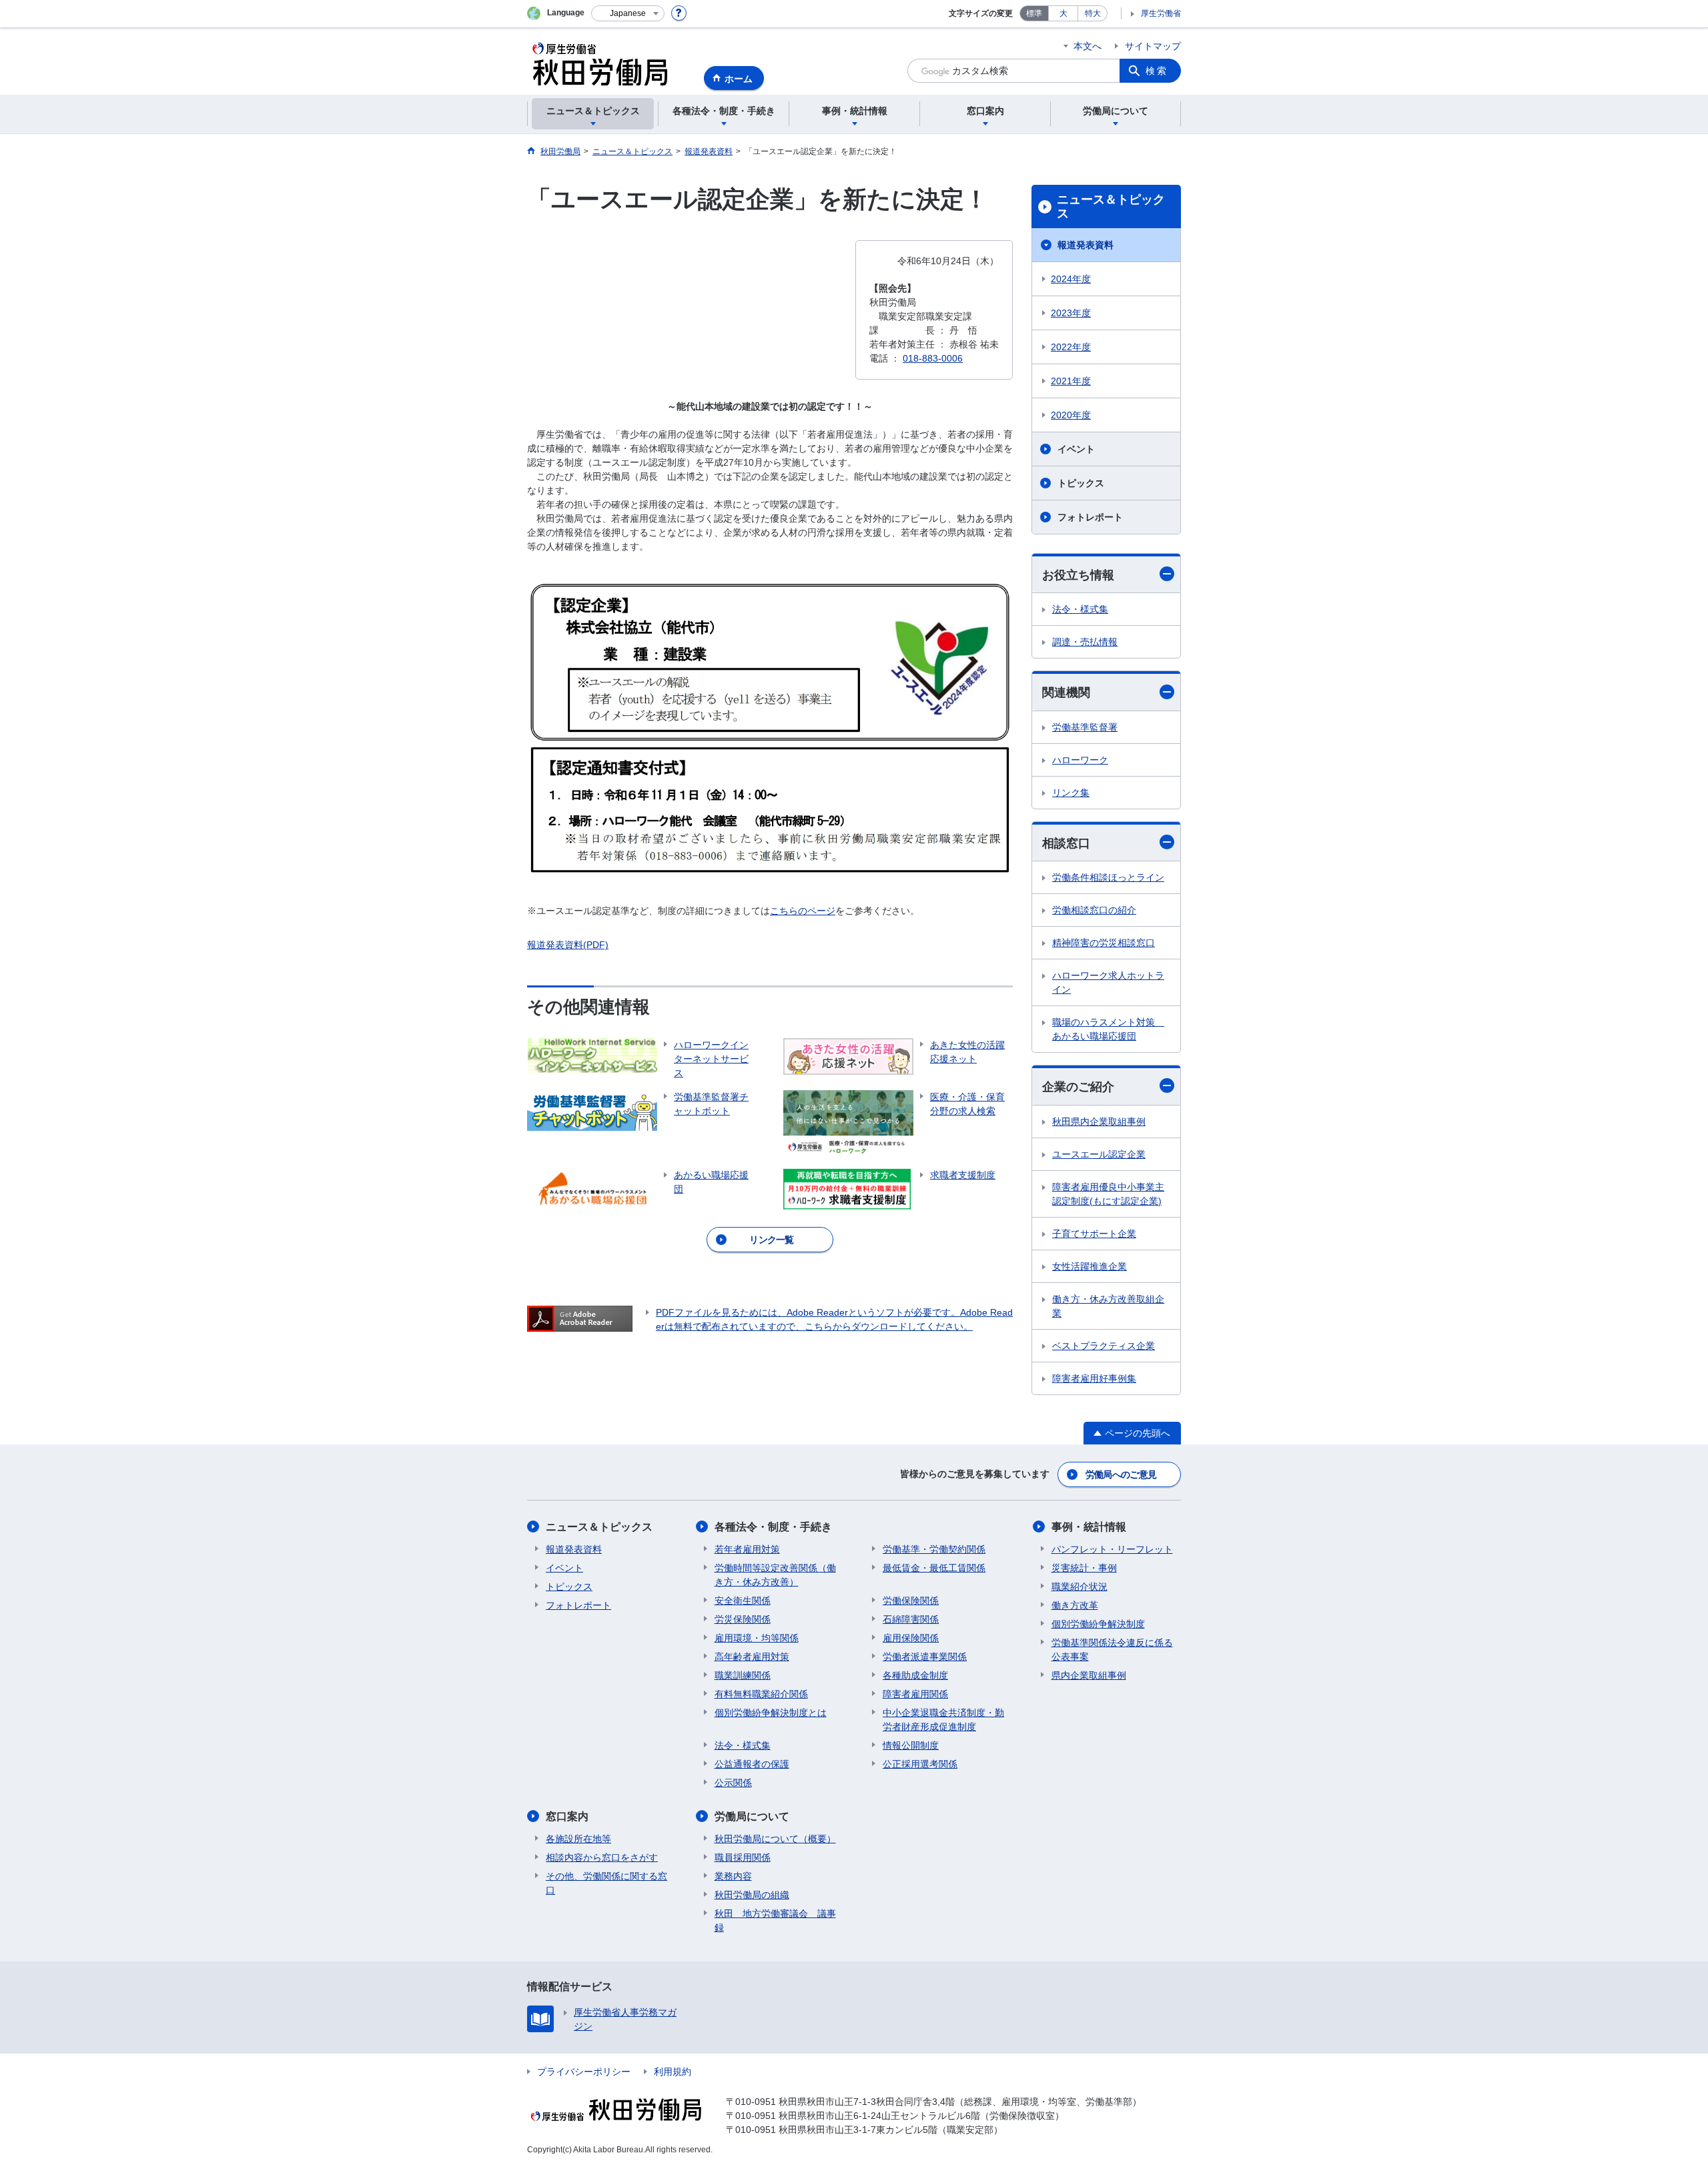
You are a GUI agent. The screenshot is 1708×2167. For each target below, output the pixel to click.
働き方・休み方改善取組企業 (1108, 1306)
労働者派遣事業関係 (925, 1657)
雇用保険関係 (911, 1638)
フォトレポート (1090, 517)
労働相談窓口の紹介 (1094, 910)
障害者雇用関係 (915, 1694)
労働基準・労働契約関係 (934, 1549)
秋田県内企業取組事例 (1099, 1122)
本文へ (1088, 46)
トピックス (1081, 483)
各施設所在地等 (578, 1839)
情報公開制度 (911, 1745)
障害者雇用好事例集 (1094, 1378)
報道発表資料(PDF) (568, 945)
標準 (1034, 13)
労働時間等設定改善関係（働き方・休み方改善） (775, 1575)
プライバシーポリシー (584, 2072)
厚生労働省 (1161, 13)
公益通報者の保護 (752, 1764)
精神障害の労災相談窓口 (1104, 943)
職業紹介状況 (1080, 1587)
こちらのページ (803, 911)
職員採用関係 (743, 1857)
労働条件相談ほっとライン (1108, 877)
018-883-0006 (933, 358)
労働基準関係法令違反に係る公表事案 (1112, 1650)
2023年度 (1071, 313)
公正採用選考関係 (920, 1764)
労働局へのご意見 (1121, 1474)
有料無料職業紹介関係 (761, 1694)
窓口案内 (567, 1816)
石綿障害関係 (911, 1619)
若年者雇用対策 (747, 1549)
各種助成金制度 (915, 1675)
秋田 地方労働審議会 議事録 (775, 1920)
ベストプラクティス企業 (1104, 1346)
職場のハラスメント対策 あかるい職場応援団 (1108, 1029)
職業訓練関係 (743, 1675)
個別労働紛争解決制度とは (771, 1713)
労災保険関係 (743, 1619)
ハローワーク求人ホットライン (1108, 982)
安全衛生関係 (743, 1601)
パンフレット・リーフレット (1112, 1549)
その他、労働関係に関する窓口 (606, 1883)
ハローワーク (1080, 760)
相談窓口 (1066, 843)
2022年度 (1071, 347)
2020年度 (1071, 415)
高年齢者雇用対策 (752, 1657)
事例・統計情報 (1089, 1527)
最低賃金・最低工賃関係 (934, 1568)
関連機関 (1066, 693)
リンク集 (1071, 793)
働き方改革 (1075, 1605)
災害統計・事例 (1084, 1568)
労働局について (752, 1816)
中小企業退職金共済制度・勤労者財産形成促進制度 (943, 1720)
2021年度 (1071, 381)
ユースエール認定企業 (1099, 1154)
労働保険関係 (911, 1601)
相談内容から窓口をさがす (602, 1857)
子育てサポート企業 (1094, 1234)
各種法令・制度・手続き (773, 1527)
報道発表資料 (1086, 245)
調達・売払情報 (1085, 642)
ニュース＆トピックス (1111, 207)
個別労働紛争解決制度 (1098, 1624)
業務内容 (733, 1876)
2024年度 (1071, 279)
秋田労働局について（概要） (775, 1839)
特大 (1093, 13)
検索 (1157, 71)
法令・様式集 (1080, 609)
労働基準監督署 (1085, 727)
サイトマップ (1153, 46)
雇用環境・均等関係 (757, 1638)
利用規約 (673, 2072)
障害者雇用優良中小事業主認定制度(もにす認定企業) (1108, 1194)
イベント (1076, 449)
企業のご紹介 (1078, 1087)
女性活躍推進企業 (1090, 1266)
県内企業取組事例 (1089, 1675)
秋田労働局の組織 (752, 1895)
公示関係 (733, 1783)
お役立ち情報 (1078, 575)
